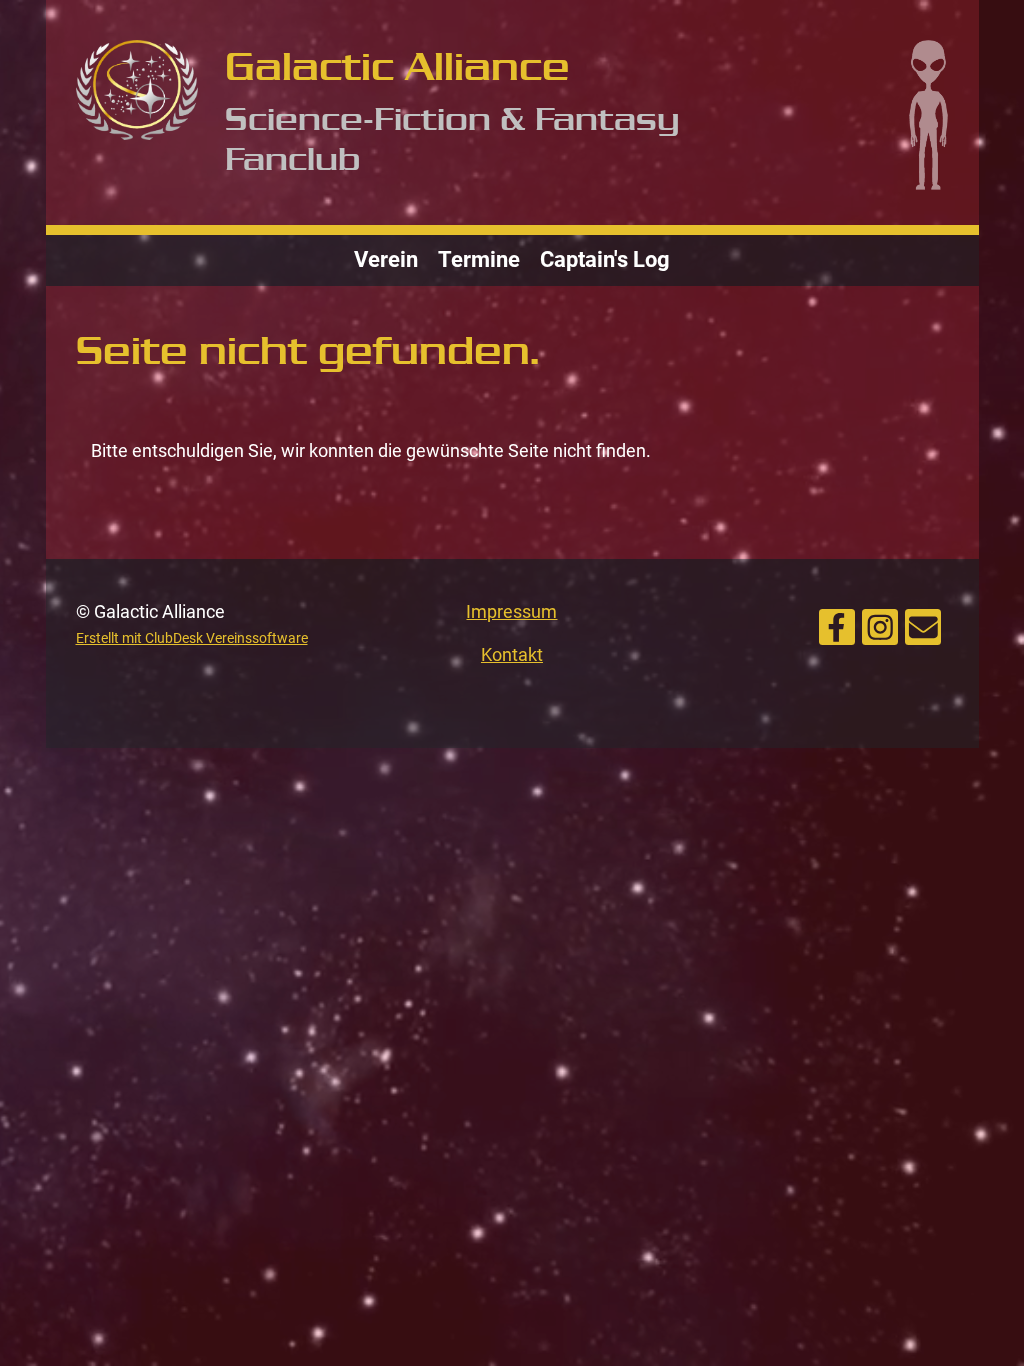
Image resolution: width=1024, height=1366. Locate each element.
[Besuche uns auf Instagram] (880, 624)
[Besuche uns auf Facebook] (837, 624)
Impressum (511, 611)
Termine (479, 259)
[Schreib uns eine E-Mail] (923, 624)
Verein (386, 259)
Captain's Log (605, 259)
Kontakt (512, 654)
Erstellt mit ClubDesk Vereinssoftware (192, 638)
